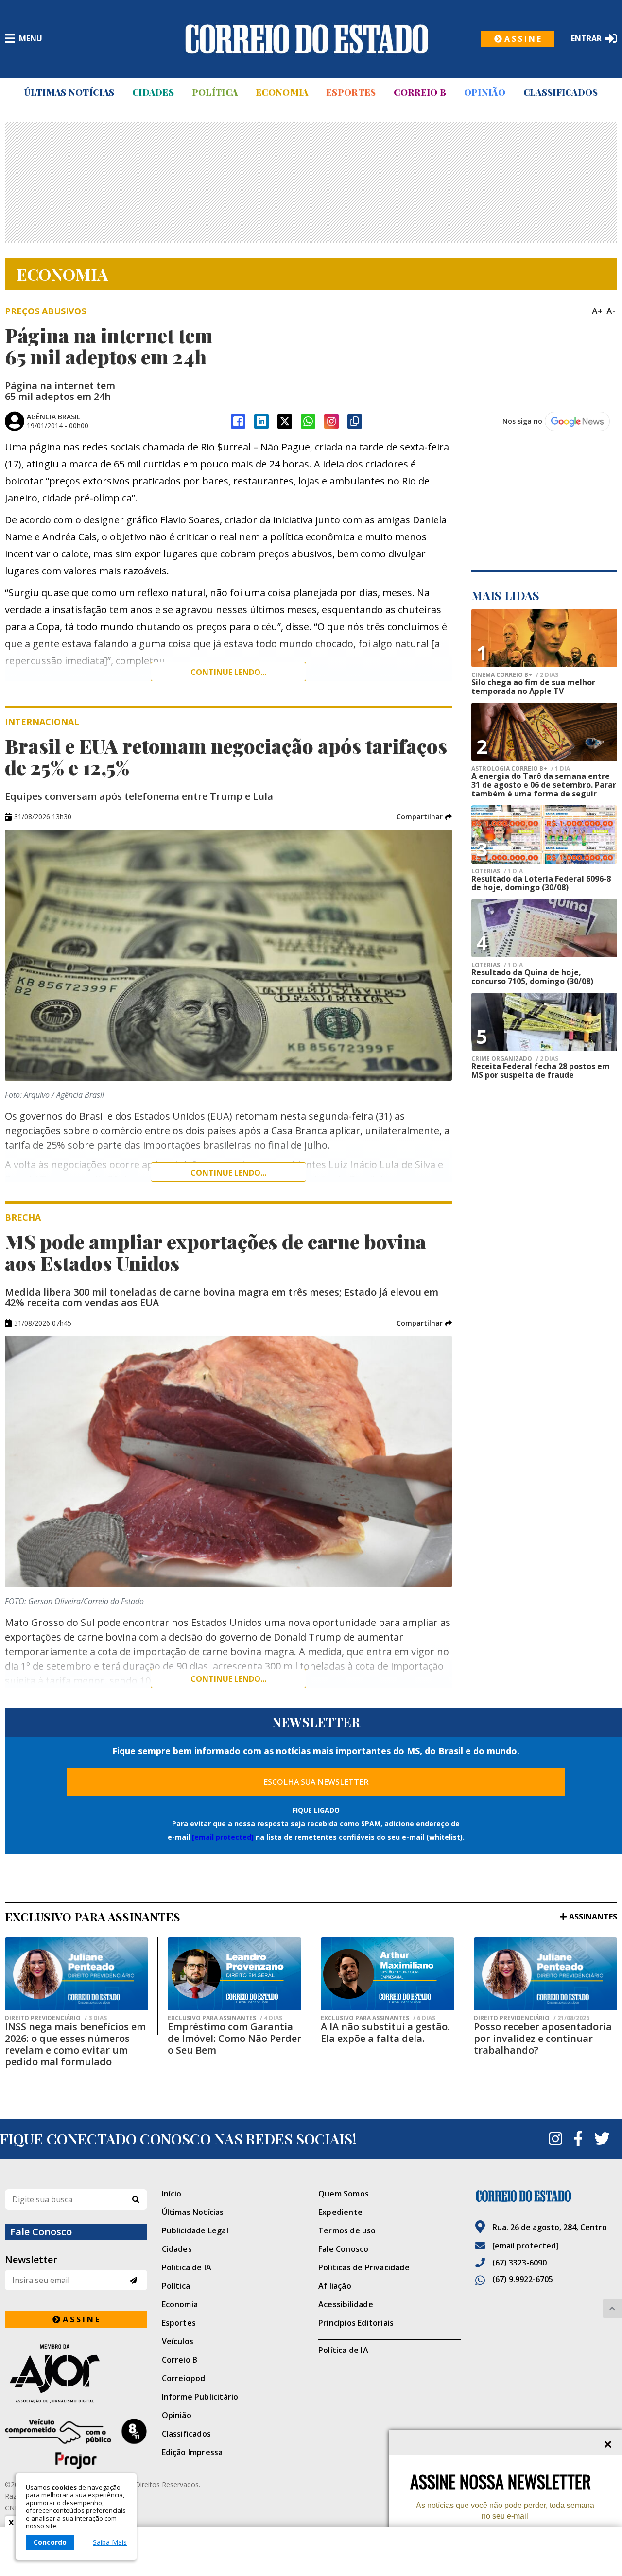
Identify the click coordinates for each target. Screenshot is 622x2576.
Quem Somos (344, 2194)
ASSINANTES (593, 1917)
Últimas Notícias (69, 92)
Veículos (178, 2341)
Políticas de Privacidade (364, 2267)
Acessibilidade (346, 2304)
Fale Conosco (343, 2249)
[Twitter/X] (285, 421)
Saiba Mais (110, 2542)
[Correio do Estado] (546, 2196)
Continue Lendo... (228, 1173)
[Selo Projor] (76, 2444)
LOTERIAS (497, 871)
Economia (282, 92)
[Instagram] (331, 421)
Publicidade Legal (195, 2230)
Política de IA (187, 2267)
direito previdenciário (56, 2018)
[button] (424, 817)
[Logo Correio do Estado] (307, 39)
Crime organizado (515, 1059)
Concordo (50, 2542)
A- (611, 311)
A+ (597, 311)
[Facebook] (238, 421)
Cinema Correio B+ (515, 675)
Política (215, 92)
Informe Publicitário (200, 2397)
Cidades (153, 92)
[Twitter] (602, 2139)
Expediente (340, 2212)
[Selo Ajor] (76, 2373)
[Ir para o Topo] (612, 2309)
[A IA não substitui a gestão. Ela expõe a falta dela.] (388, 1974)
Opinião (485, 92)
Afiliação (335, 2286)
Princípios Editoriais (356, 2323)
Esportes (351, 92)
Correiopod (184, 2378)
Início (172, 2194)
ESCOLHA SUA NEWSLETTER (316, 1782)
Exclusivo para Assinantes (225, 2018)
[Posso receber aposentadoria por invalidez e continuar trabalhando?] (545, 1974)
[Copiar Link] (355, 421)
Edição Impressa (192, 2452)
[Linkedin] (261, 421)
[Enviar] (133, 2280)
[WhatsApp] (308, 421)
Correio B (420, 92)
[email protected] (223, 1837)
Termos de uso (347, 2230)
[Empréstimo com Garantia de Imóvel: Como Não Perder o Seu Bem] (234, 1974)
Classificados (561, 92)
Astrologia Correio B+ (521, 769)
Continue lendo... (228, 672)
